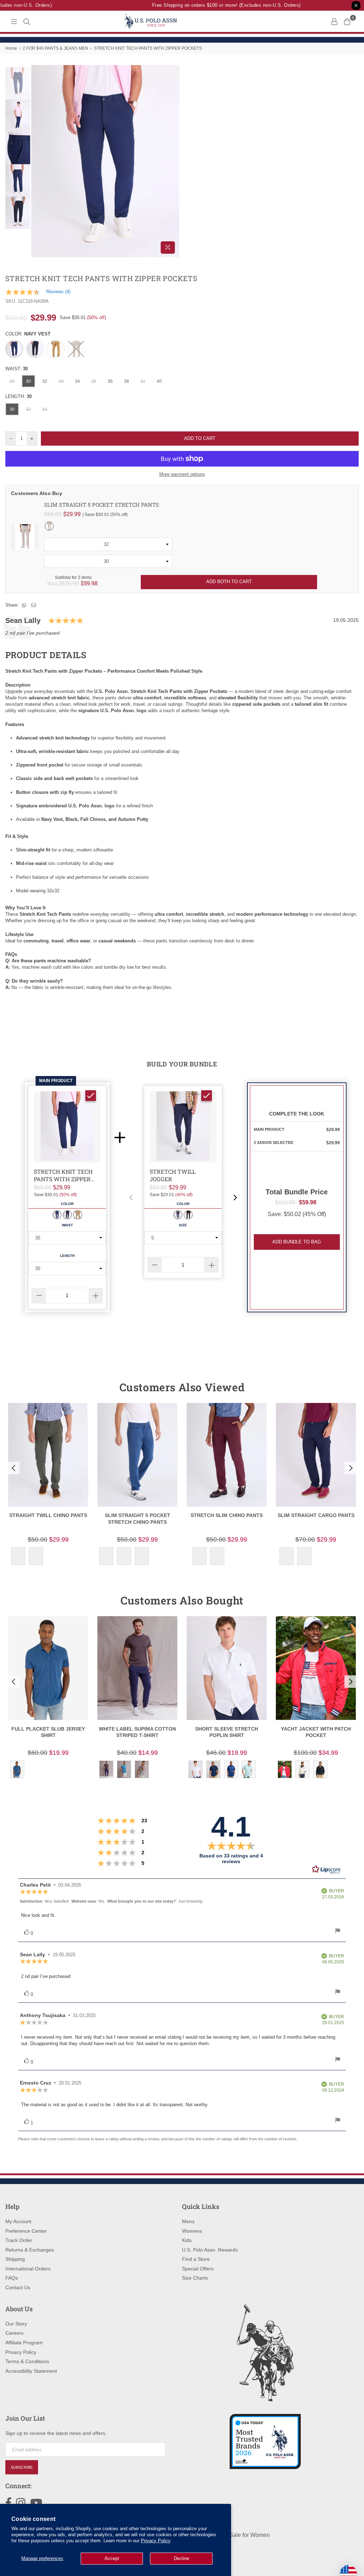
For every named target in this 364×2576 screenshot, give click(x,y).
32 (45, 381)
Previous (38, 161)
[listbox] (108, 544)
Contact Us (18, 2287)
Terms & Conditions (27, 2361)
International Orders (28, 2269)
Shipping (15, 2259)
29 (12, 381)
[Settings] (334, 21)
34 (77, 381)
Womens (192, 2231)
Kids (187, 2240)
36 (110, 381)
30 (28, 381)
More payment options (182, 474)
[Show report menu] (338, 1932)
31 (143, 381)
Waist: (17, 369)
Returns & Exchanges (30, 2250)
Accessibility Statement (31, 2371)
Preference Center (26, 2231)
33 (61, 381)
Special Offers (198, 2269)
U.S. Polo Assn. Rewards (210, 2250)
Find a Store (196, 2259)
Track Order (19, 2240)
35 (94, 381)
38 (127, 381)
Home (11, 48)
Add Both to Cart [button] (229, 582)
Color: (28, 334)
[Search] (27, 21)
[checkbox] (91, 1096)
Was (63, 583)
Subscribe (22, 2467)
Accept (112, 2558)
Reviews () (58, 292)
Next (173, 161)
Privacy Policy (156, 2541)
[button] (131, 1198)
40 (159, 381)
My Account (18, 2221)
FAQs (12, 2278)
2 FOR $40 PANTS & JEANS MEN (55, 48)
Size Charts (195, 2278)
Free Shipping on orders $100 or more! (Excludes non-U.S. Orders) (206, 5)
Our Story (16, 2324)
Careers (14, 2333)
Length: (18, 396)
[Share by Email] (34, 605)
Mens (188, 2221)
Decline (181, 2558)
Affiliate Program (24, 2343)
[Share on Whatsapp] (24, 605)
